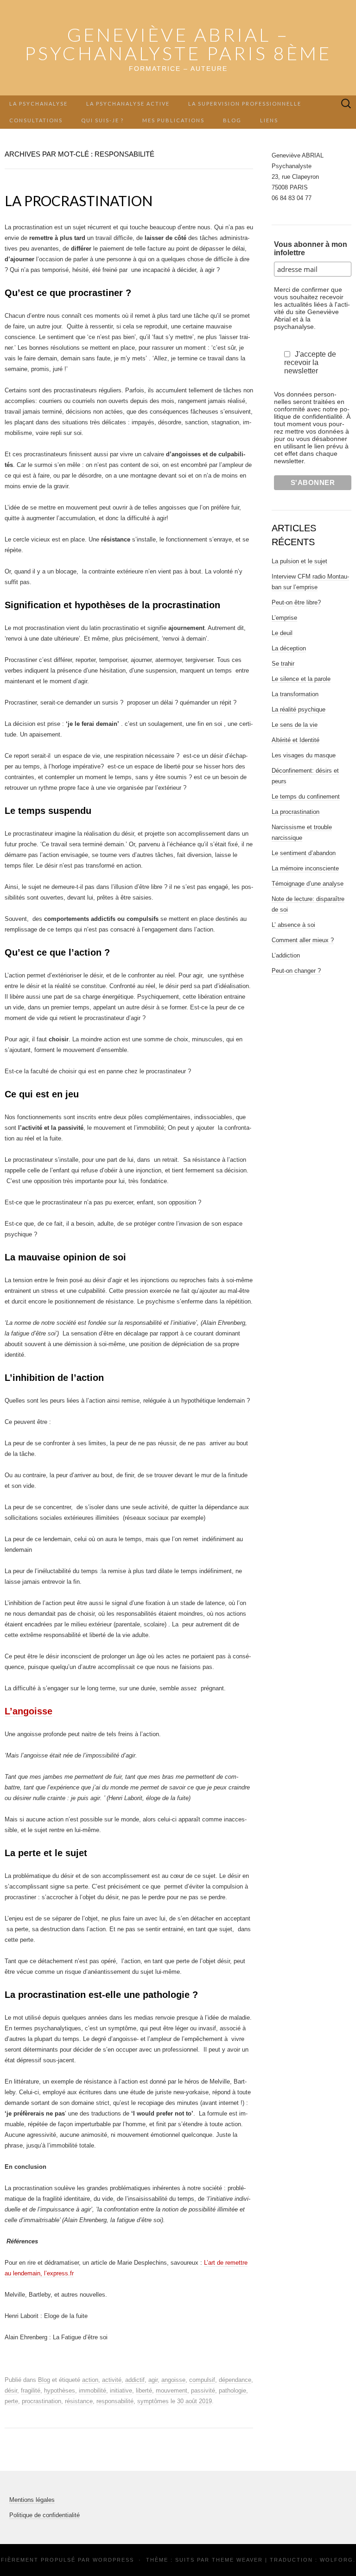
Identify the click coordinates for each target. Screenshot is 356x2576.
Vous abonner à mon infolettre (311, 249)
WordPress (113, 2560)
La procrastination (79, 201)
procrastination (41, 2401)
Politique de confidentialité (44, 2515)
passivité (203, 2390)
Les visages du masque (304, 755)
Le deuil (282, 633)
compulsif (202, 2380)
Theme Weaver (237, 2560)
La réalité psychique (299, 709)
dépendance (235, 2380)
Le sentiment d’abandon (304, 853)
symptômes (153, 2401)
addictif (135, 2380)
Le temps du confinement (306, 797)
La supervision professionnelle (245, 104)
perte (11, 2401)
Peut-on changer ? (296, 971)
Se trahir (283, 664)
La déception (289, 648)
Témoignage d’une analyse (308, 884)
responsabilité (115, 2401)
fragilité (31, 2390)
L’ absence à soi (293, 925)
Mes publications (173, 120)
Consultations (36, 120)
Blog (232, 120)
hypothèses (60, 2390)
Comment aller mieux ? (303, 940)
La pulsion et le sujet (299, 561)
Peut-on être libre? (296, 602)
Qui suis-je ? (102, 120)
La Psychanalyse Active (128, 104)
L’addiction (286, 955)
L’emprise (284, 618)
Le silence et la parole (301, 679)
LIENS (269, 120)
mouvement (172, 2390)
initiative (121, 2390)
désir (11, 2390)
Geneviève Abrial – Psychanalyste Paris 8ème (178, 44)
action (90, 2380)
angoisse (173, 2380)
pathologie (232, 2390)
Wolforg (337, 2560)
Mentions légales (32, 2500)
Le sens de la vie (295, 725)
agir (153, 2380)
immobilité (92, 2390)
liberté (144, 2390)
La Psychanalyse (38, 104)
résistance (79, 2401)
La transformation (295, 694)
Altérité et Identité (296, 740)
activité (112, 2380)
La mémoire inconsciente (305, 868)
